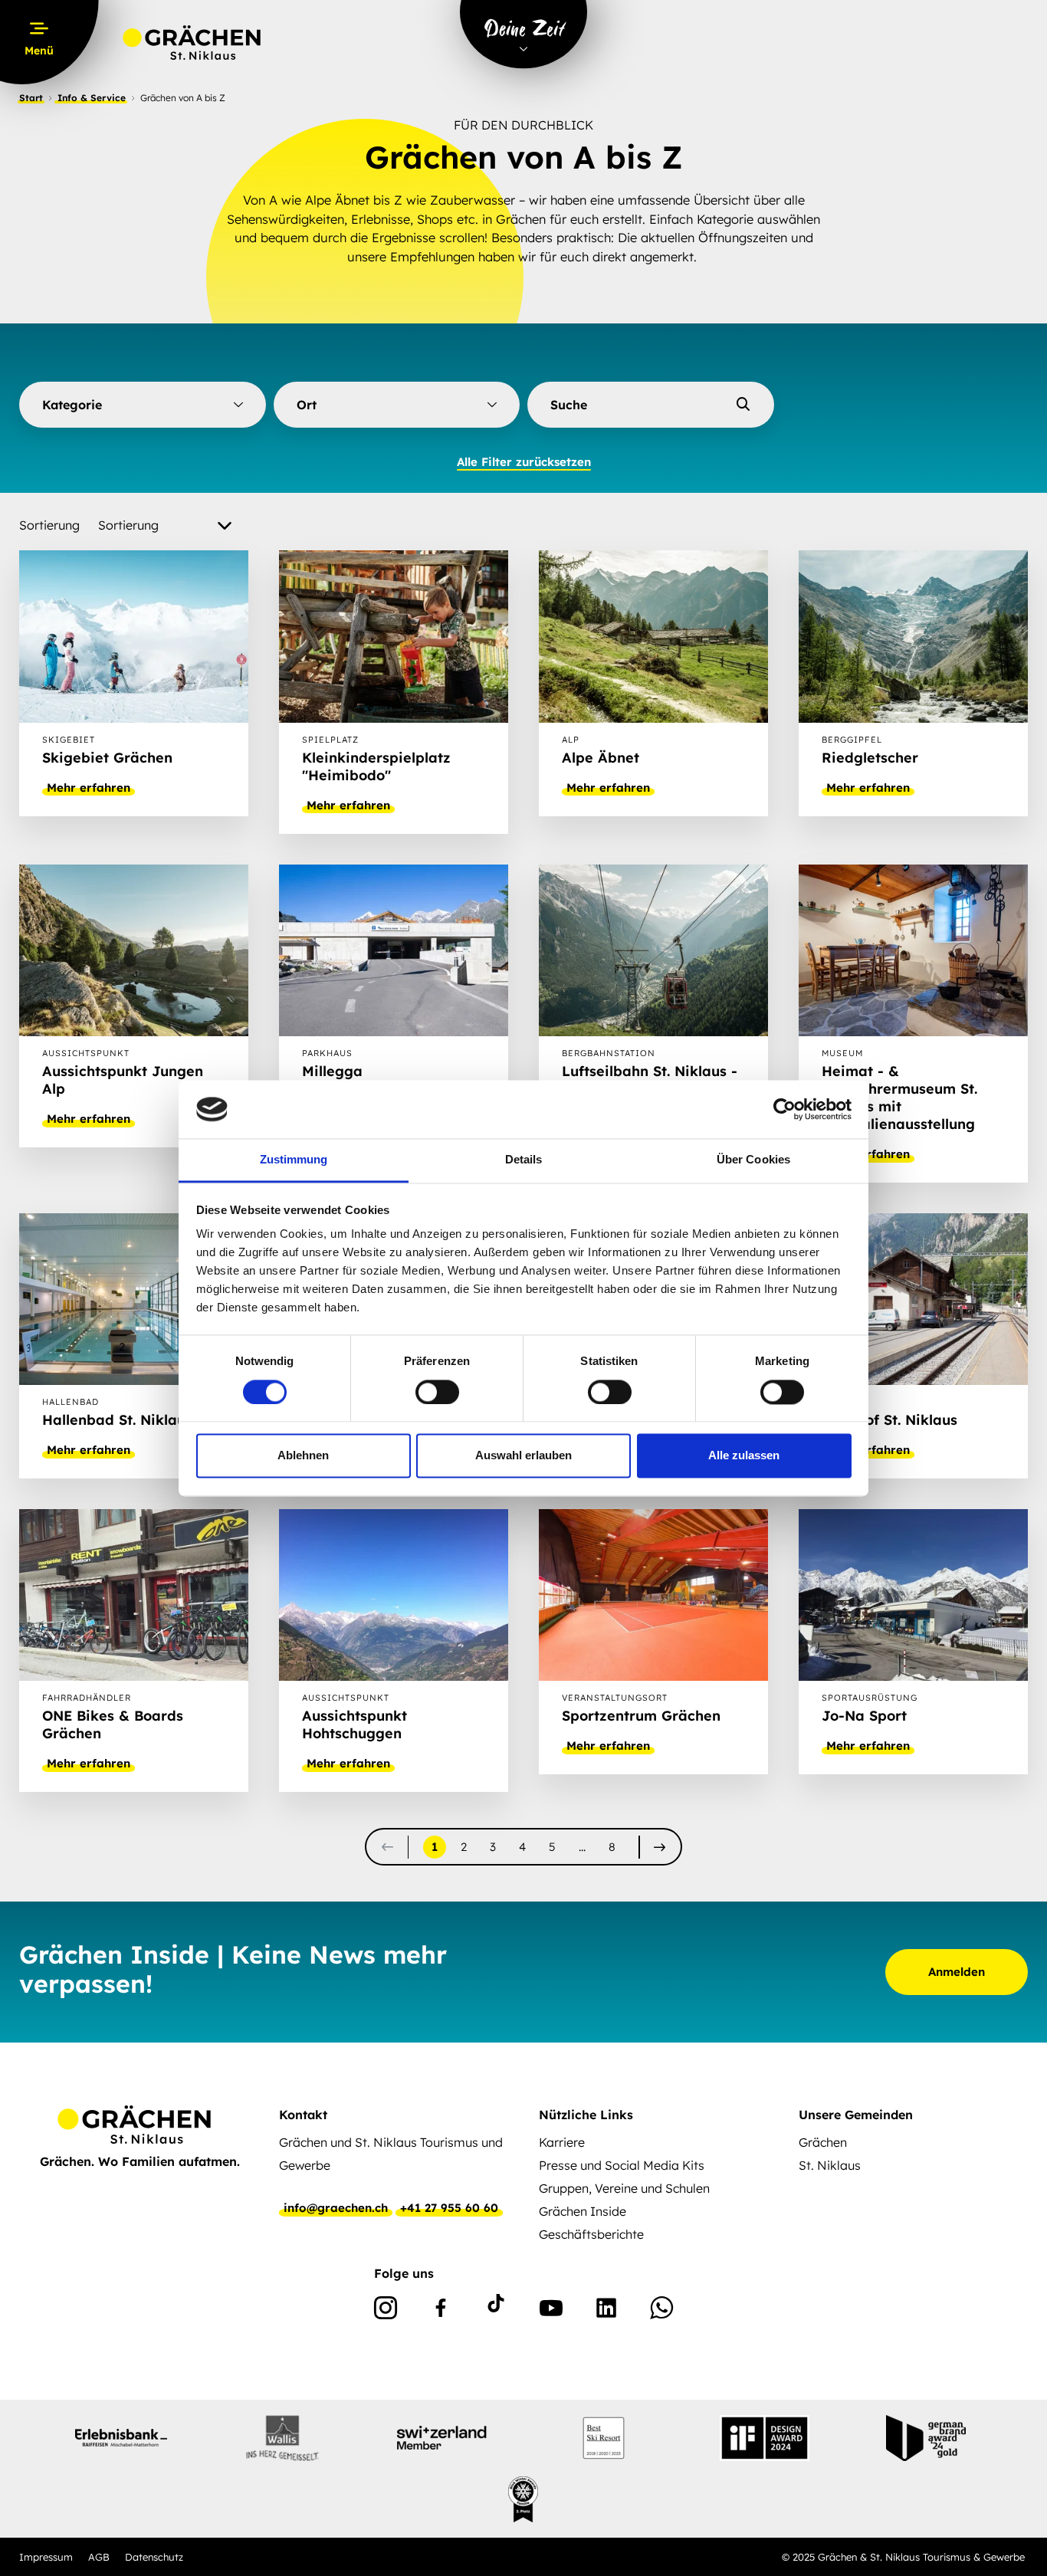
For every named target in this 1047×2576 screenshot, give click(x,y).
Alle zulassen (744, 1456)
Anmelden (957, 1972)
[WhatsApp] (661, 2311)
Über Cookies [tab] (753, 1160)
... (582, 1847)
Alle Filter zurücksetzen (524, 462)
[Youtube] (551, 2311)
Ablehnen (303, 1456)
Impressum (46, 2557)
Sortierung (49, 525)
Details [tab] (524, 1160)
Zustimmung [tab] (294, 1160)
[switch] (437, 1392)
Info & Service (92, 98)
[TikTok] (496, 2311)
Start (31, 98)
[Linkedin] (606, 2311)
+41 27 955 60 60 (449, 2208)
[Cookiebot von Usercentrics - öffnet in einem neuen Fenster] (784, 1109)
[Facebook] (441, 2311)
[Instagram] (386, 2311)
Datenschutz (154, 2557)
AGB (99, 2557)
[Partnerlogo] (121, 2438)
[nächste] (660, 1847)
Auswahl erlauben (523, 1456)
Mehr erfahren (89, 788)
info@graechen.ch (336, 2208)
